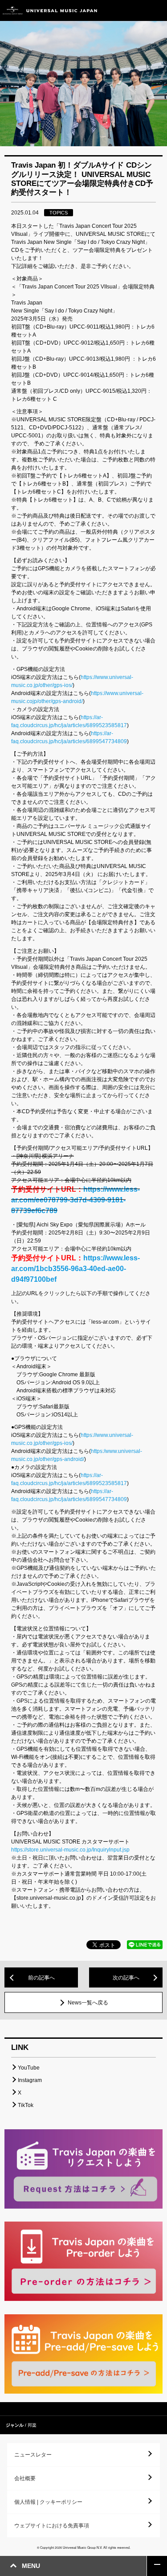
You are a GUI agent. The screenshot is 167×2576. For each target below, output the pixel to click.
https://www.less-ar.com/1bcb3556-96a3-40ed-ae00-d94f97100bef (75, 1269)
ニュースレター (33, 2455)
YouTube (29, 2068)
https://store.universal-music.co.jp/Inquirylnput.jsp (70, 1850)
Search (137, 10)
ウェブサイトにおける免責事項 (52, 2526)
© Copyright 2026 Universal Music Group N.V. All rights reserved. (84, 2547)
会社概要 (25, 2478)
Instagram (30, 2080)
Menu (157, 10)
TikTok (26, 2105)
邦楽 (32, 2425)
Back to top (157, 2566)
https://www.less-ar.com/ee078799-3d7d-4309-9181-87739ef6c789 (75, 1200)
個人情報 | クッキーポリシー (48, 2502)
